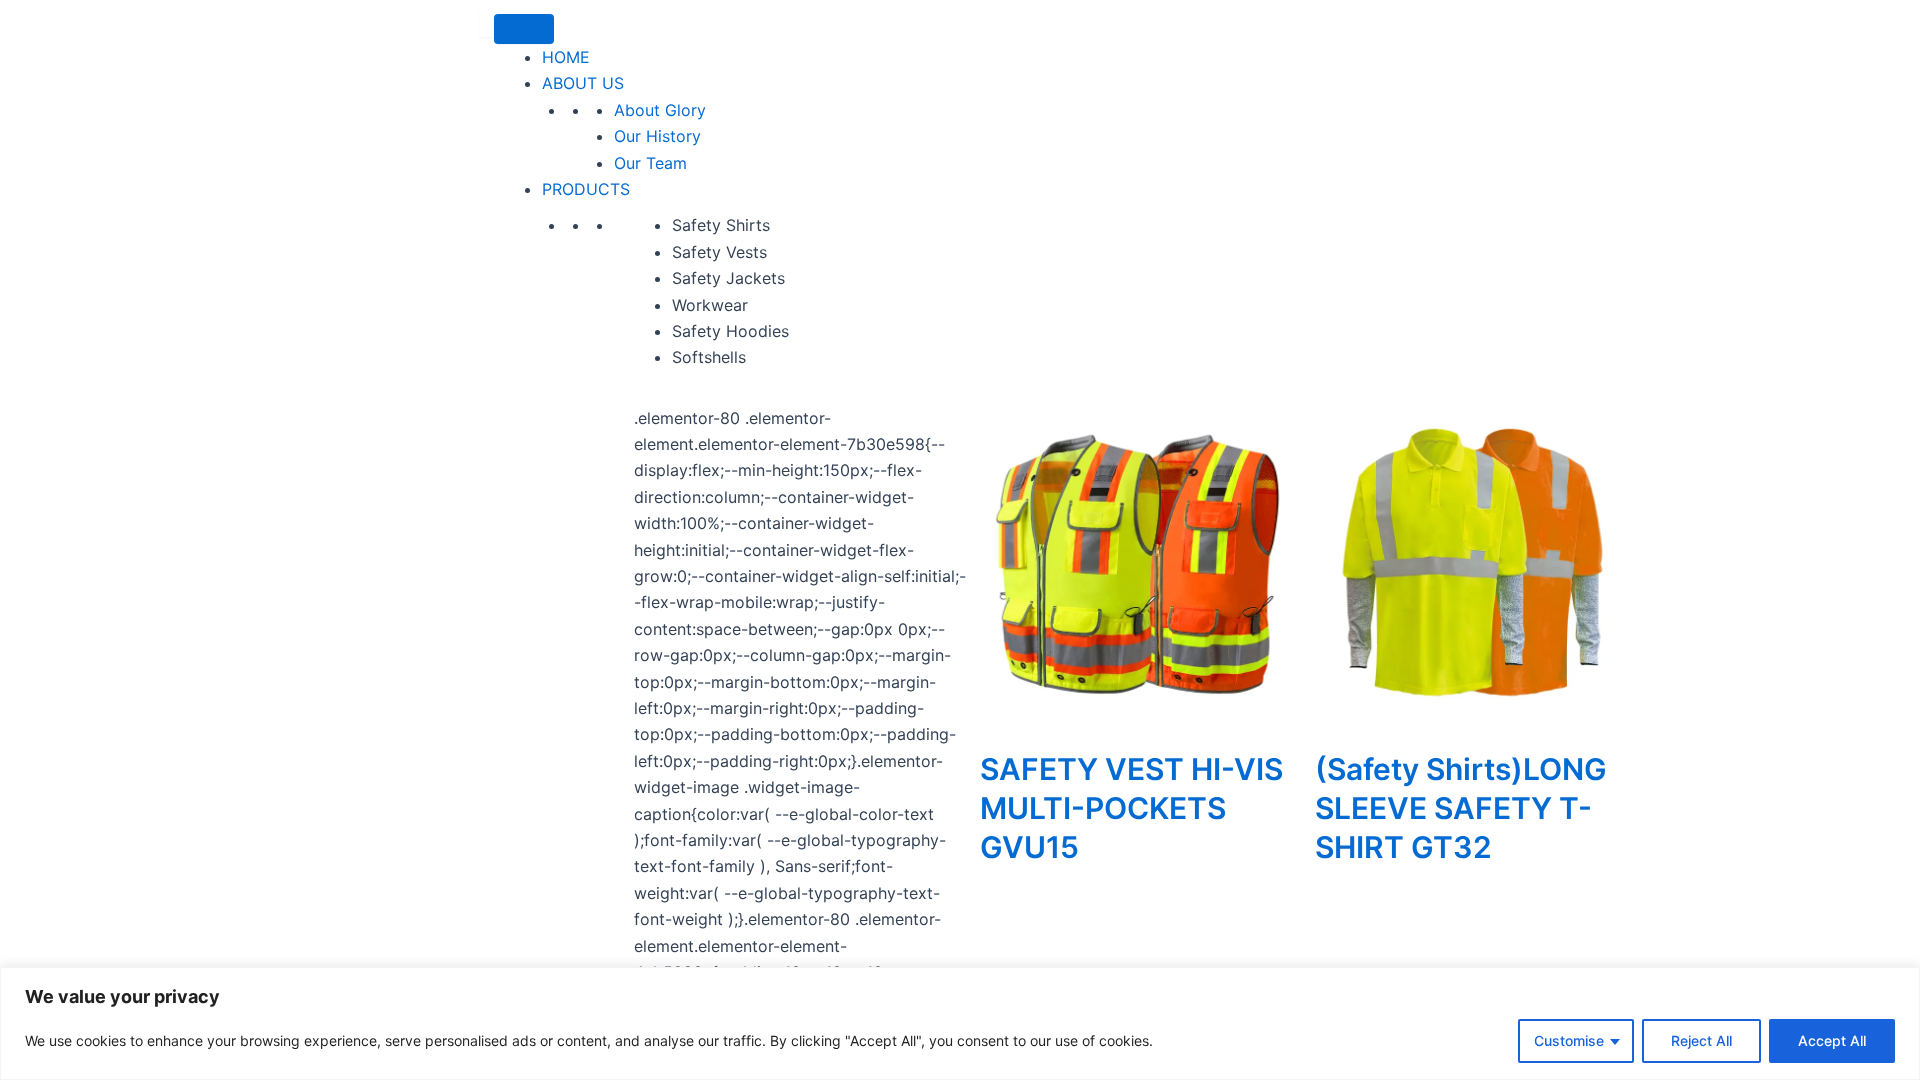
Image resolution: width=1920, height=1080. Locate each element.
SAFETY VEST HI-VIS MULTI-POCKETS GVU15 (1131, 808)
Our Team (650, 163)
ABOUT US (583, 83)
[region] (960, 1023)
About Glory (660, 110)
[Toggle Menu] (524, 29)
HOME (566, 57)
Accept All (1832, 1040)
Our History (657, 136)
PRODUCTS (586, 189)
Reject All (1701, 1040)
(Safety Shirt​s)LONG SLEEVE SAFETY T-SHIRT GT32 (1461, 808)
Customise (1569, 1040)
